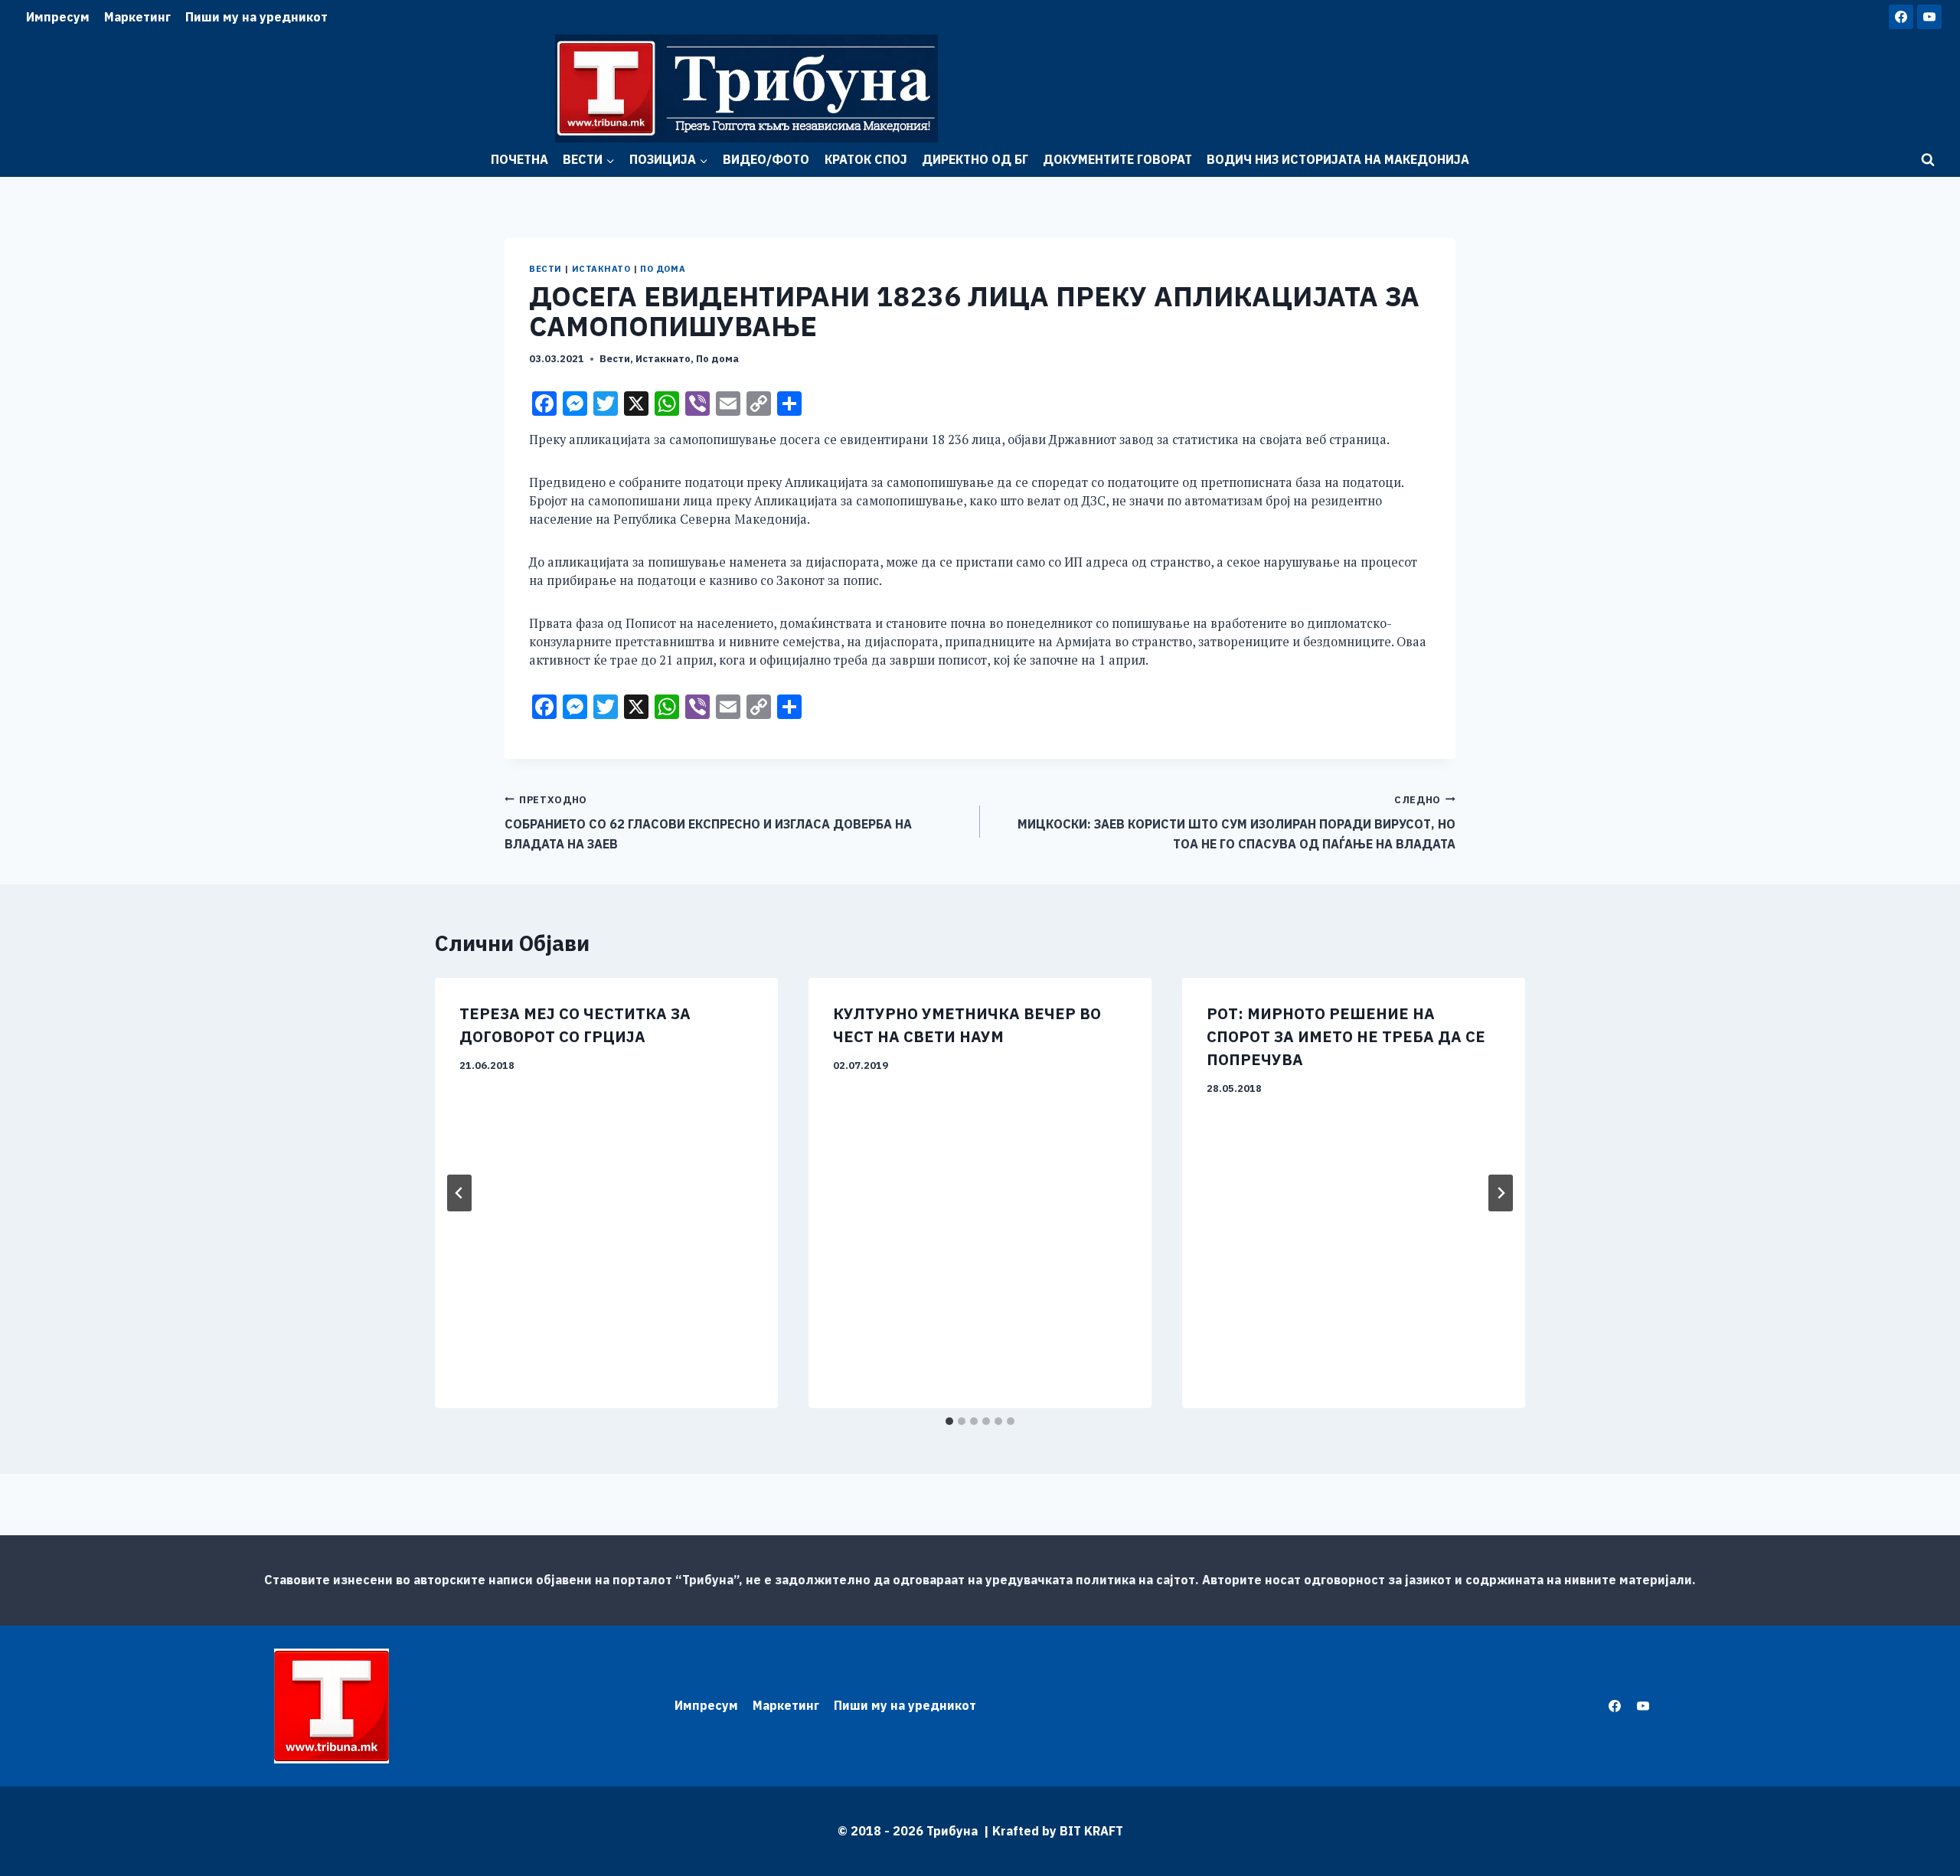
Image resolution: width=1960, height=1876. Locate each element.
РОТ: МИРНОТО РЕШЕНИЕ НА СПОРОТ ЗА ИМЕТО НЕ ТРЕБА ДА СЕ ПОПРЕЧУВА (1346, 1036)
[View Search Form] (1928, 160)
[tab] (949, 1421)
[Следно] (1501, 1193)
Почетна (519, 159)
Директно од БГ (975, 159)
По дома (663, 269)
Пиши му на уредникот (256, 17)
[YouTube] (1929, 17)
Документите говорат (1117, 159)
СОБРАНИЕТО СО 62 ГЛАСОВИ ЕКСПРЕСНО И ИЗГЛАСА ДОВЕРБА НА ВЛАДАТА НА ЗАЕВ (708, 822)
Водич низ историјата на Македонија (1338, 159)
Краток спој (866, 159)
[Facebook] (1901, 17)
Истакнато (601, 269)
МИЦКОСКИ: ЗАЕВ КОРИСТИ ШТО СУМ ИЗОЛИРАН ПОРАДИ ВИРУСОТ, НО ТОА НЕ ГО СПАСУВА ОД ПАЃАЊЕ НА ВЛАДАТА (1236, 822)
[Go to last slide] (459, 1193)
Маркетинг (137, 17)
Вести (546, 269)
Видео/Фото (766, 159)
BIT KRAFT (1091, 1831)
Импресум (58, 17)
